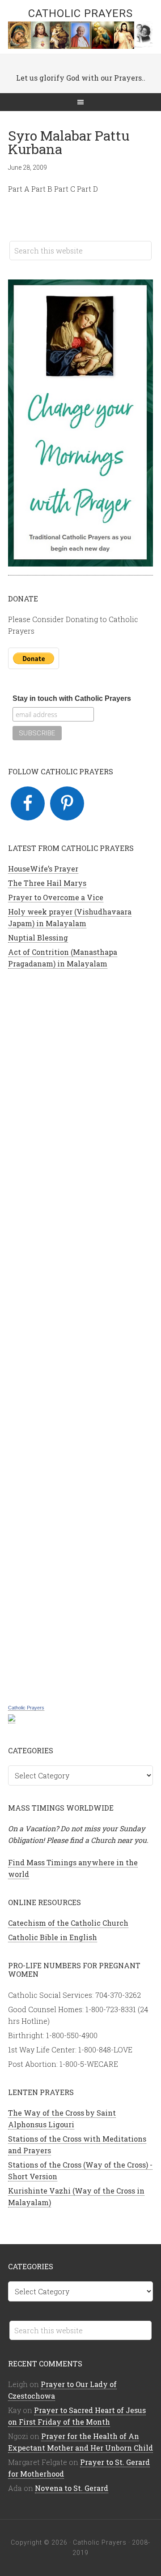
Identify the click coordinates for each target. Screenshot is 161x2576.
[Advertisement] (80, 1335)
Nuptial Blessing (38, 938)
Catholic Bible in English (53, 1937)
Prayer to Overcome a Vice (56, 897)
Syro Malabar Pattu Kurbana (69, 142)
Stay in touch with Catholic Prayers (72, 698)
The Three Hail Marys (47, 883)
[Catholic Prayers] (12, 1718)
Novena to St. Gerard (72, 2488)
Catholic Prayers (80, 13)
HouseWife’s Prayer (43, 869)
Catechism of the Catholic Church (68, 1923)
